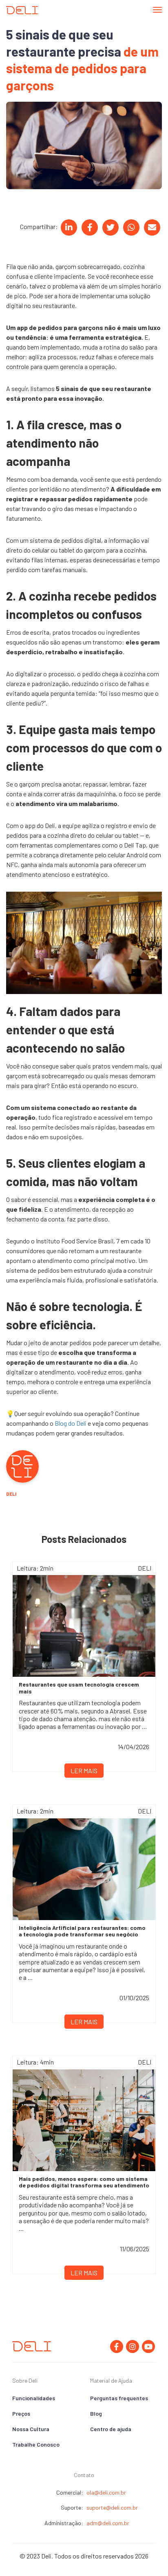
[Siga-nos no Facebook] (117, 2347)
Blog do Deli (71, 1423)
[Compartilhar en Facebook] (90, 227)
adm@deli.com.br (108, 2523)
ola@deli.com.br (106, 2492)
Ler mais (84, 1771)
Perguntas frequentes (119, 2398)
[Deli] (22, 10)
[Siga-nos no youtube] (148, 2347)
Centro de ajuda (111, 2429)
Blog (96, 2413)
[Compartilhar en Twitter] (111, 227)
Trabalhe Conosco (36, 2444)
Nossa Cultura (31, 2429)
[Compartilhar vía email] (152, 227)
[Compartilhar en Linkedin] (69, 227)
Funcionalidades (34, 2398)
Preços (21, 2413)
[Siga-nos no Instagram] (133, 2347)
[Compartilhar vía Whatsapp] (131, 227)
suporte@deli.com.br (112, 2507)
